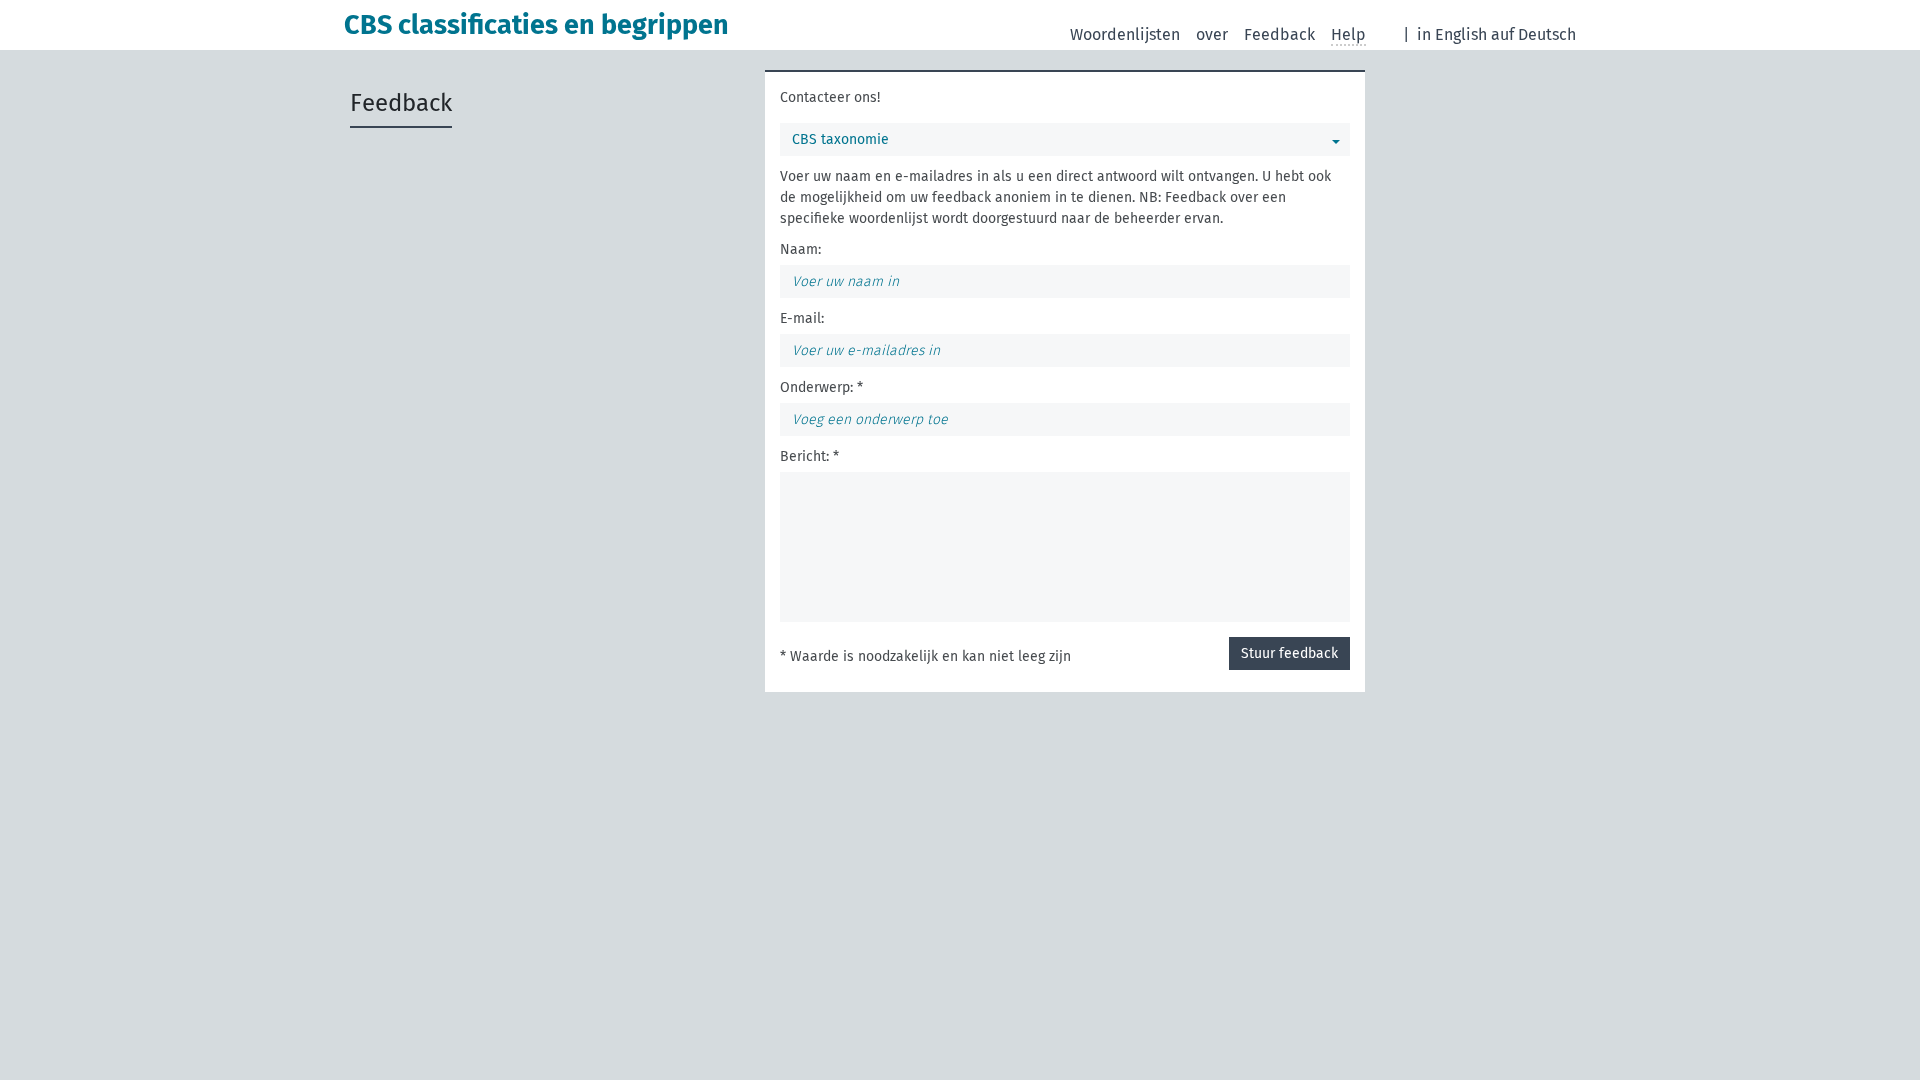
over (1212, 34)
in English (1452, 34)
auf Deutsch (1533, 34)
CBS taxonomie (840, 139)
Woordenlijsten (1125, 34)
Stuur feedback (1289, 653)
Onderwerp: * (821, 387)
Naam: (800, 249)
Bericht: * (809, 456)
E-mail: (802, 318)
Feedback (1279, 34)
